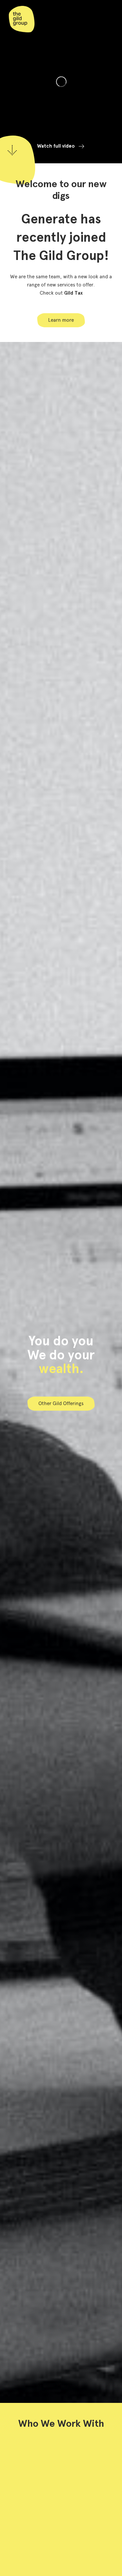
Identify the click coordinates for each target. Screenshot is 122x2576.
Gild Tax (73, 293)
